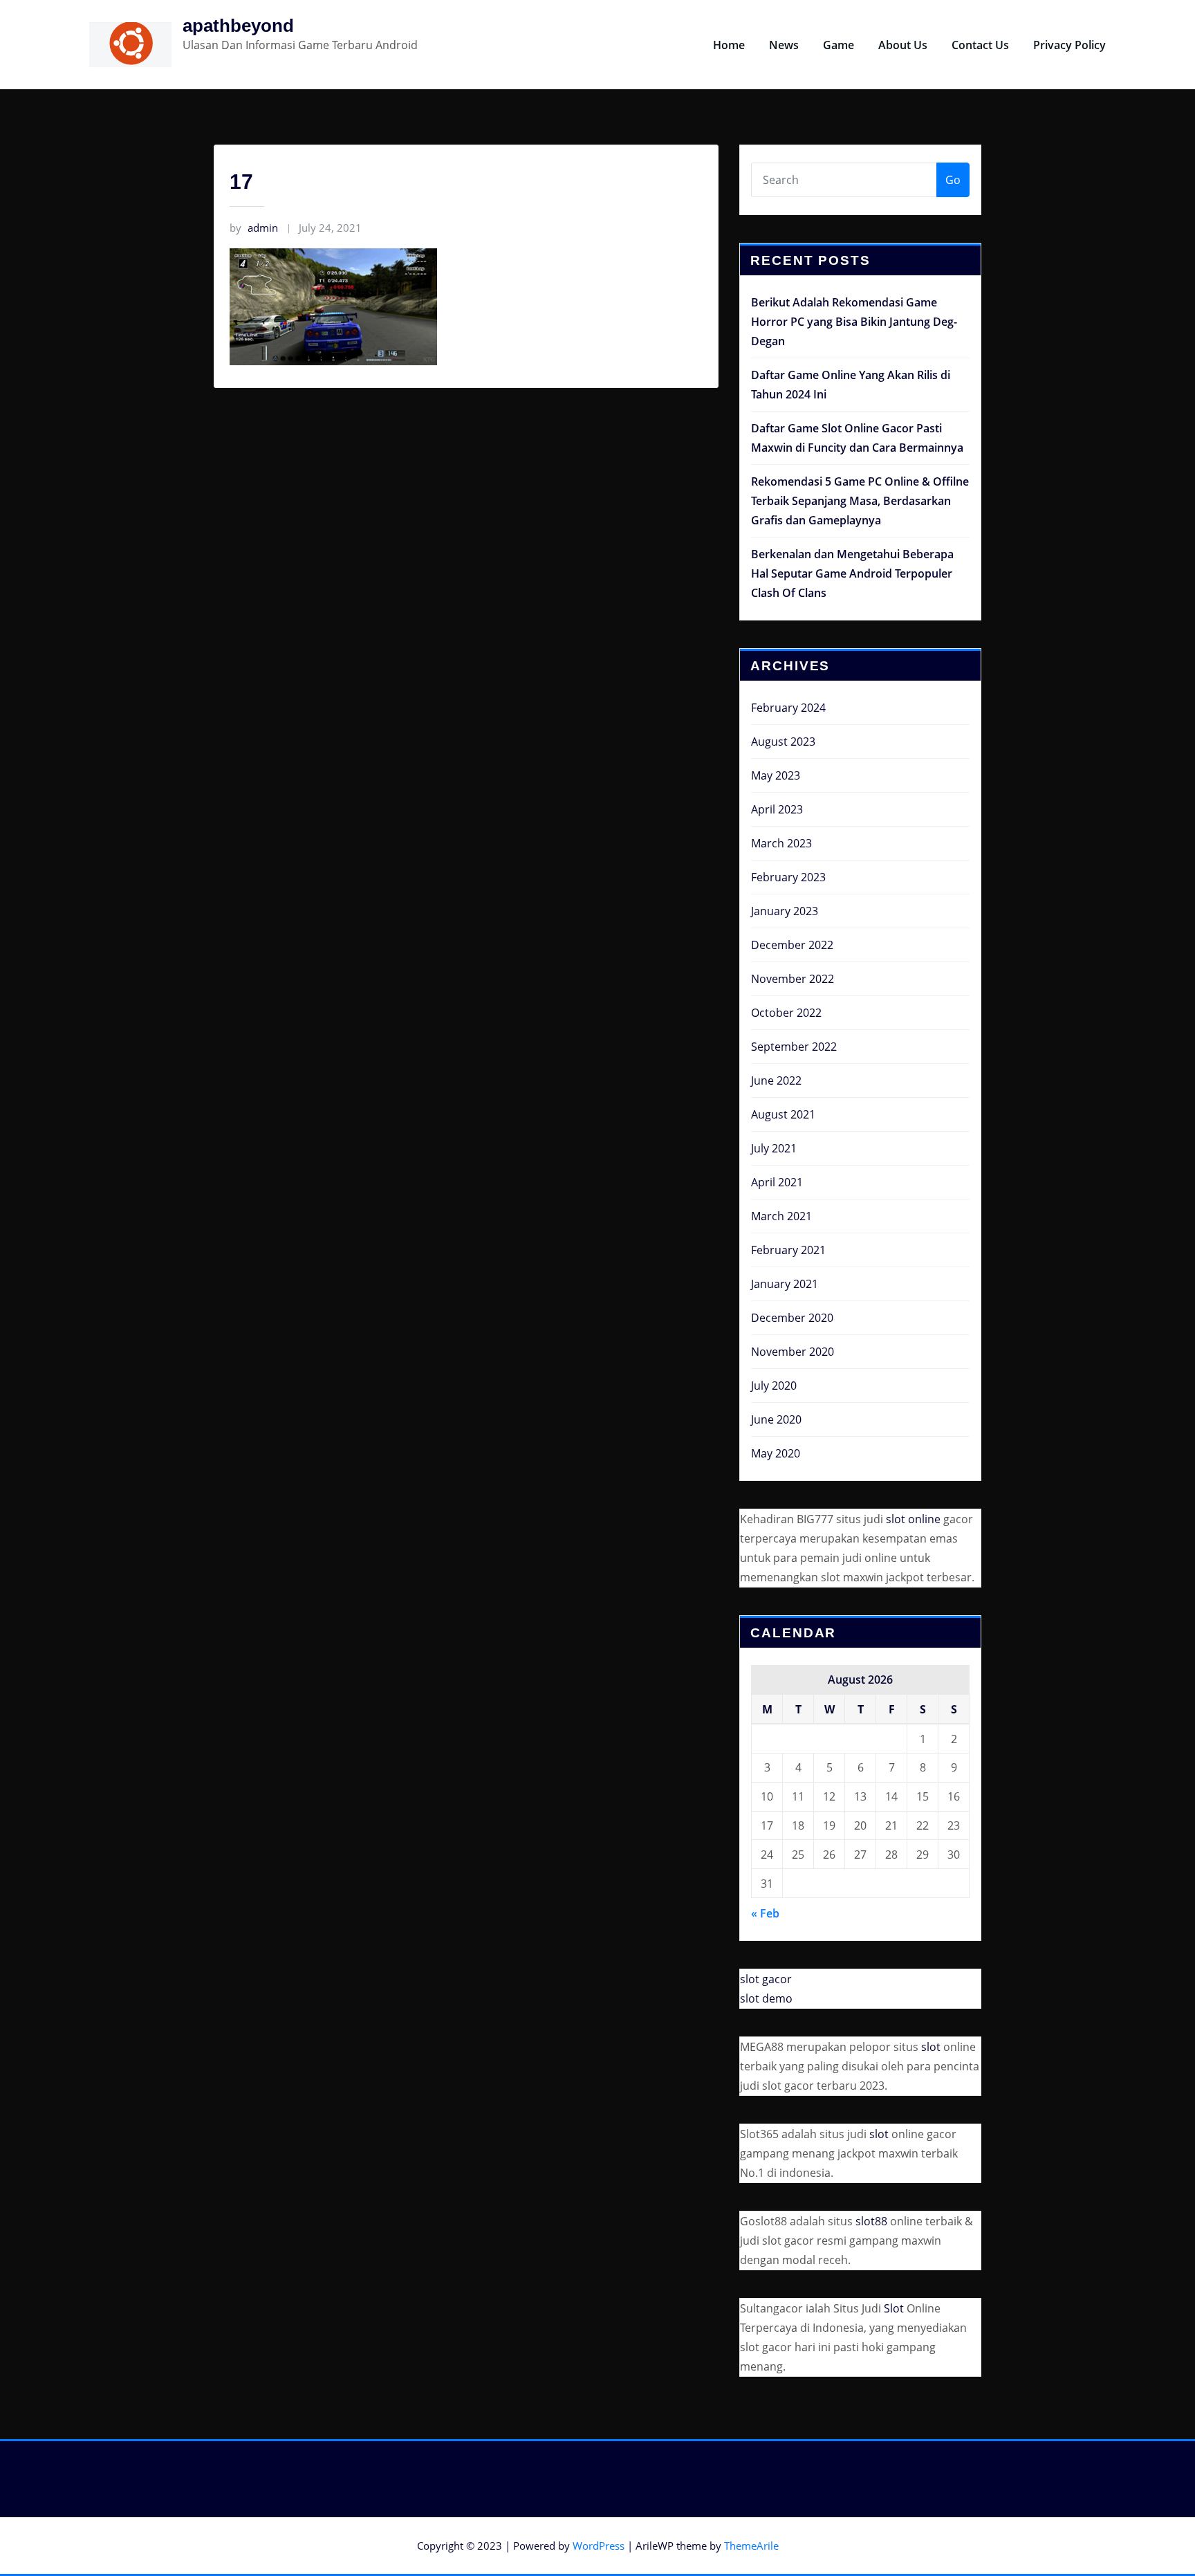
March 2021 (781, 1216)
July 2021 (774, 1148)
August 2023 (783, 742)
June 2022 (776, 1080)
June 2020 (776, 1419)
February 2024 (788, 708)
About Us (903, 45)
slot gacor (766, 1979)
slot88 (871, 2221)
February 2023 (788, 877)
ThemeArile (751, 2546)
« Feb (765, 1913)
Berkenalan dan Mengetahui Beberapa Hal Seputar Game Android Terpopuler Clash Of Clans (852, 573)
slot (931, 2047)
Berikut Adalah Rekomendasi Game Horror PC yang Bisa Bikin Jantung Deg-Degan (854, 322)
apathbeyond (238, 26)
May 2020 (776, 1453)
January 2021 (785, 1284)
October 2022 (786, 1013)
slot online (913, 1519)
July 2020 (774, 1386)
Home (729, 45)
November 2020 (793, 1352)
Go (953, 180)
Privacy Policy (1069, 45)
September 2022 (794, 1047)
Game (839, 45)
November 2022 (793, 979)
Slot (894, 2308)
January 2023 (785, 911)
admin (254, 228)
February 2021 (788, 1250)
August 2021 (783, 1114)
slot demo (766, 1998)
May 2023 (776, 775)
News (784, 45)
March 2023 (781, 843)
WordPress (599, 2546)
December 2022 (792, 945)
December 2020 (792, 1318)
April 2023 (777, 809)
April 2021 (777, 1182)
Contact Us (980, 45)
